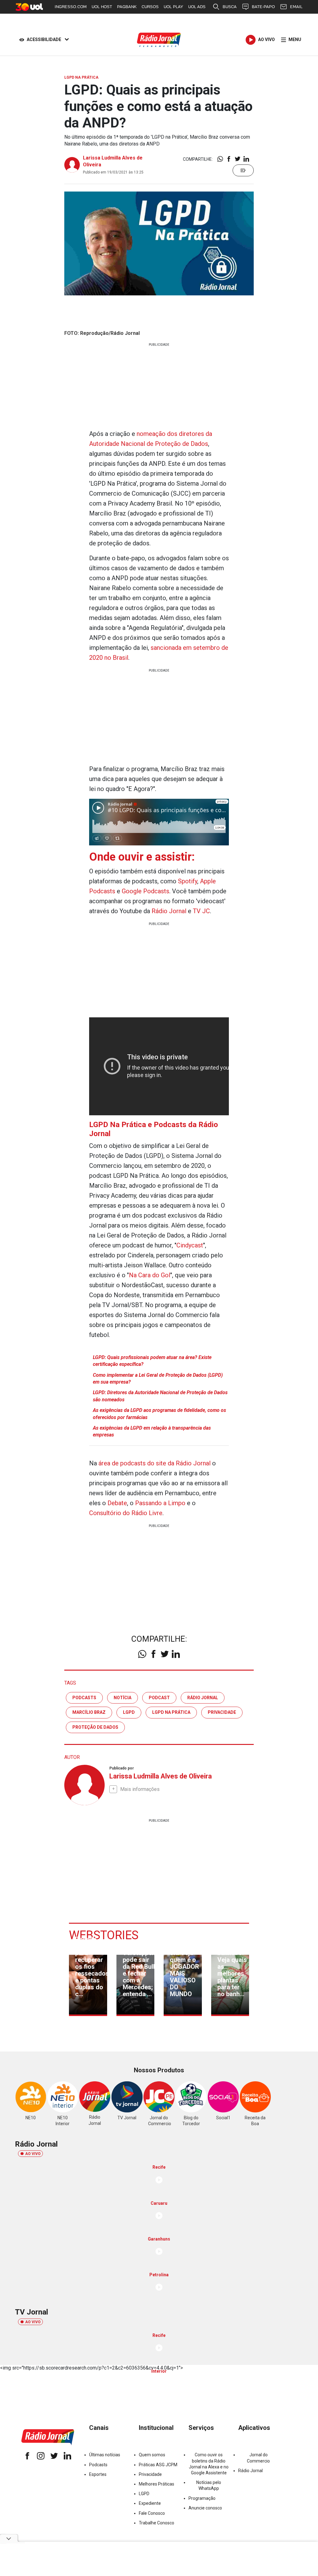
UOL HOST (102, 7)
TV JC (201, 911)
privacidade (222, 1712)
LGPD (144, 2494)
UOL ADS (197, 7)
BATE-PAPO (263, 7)
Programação (202, 2498)
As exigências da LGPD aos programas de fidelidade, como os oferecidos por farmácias (159, 1414)
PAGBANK (127, 7)
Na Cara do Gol (150, 1275)
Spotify (188, 881)
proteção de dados (95, 1727)
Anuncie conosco (205, 2508)
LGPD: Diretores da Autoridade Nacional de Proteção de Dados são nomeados (160, 1396)
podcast (159, 1698)
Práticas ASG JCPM (158, 2465)
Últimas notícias (105, 2455)
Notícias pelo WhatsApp (209, 2485)
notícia (123, 1698)
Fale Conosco (152, 2513)
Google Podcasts (145, 891)
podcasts (84, 1698)
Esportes (98, 2474)
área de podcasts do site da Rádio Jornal (154, 1463)
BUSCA (230, 7)
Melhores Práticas (157, 2484)
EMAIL (296, 7)
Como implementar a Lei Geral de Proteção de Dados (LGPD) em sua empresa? (158, 1378)
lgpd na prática (171, 1712)
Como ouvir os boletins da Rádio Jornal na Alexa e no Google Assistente (209, 2464)
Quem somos (152, 2455)
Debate (117, 1503)
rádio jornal (203, 1698)
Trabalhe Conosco (157, 2523)
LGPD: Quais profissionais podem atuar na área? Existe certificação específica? (152, 1361)
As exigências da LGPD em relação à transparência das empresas (152, 1431)
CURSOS (150, 7)
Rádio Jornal (169, 911)
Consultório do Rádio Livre (126, 1513)
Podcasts (98, 2465)
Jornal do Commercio (258, 2458)
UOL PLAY (173, 7)
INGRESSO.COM (71, 7)
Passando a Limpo (160, 1503)
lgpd (129, 1712)
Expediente (150, 2503)
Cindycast (190, 1245)
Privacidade (150, 2474)
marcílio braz (89, 1712)
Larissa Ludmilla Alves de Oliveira (161, 1776)
